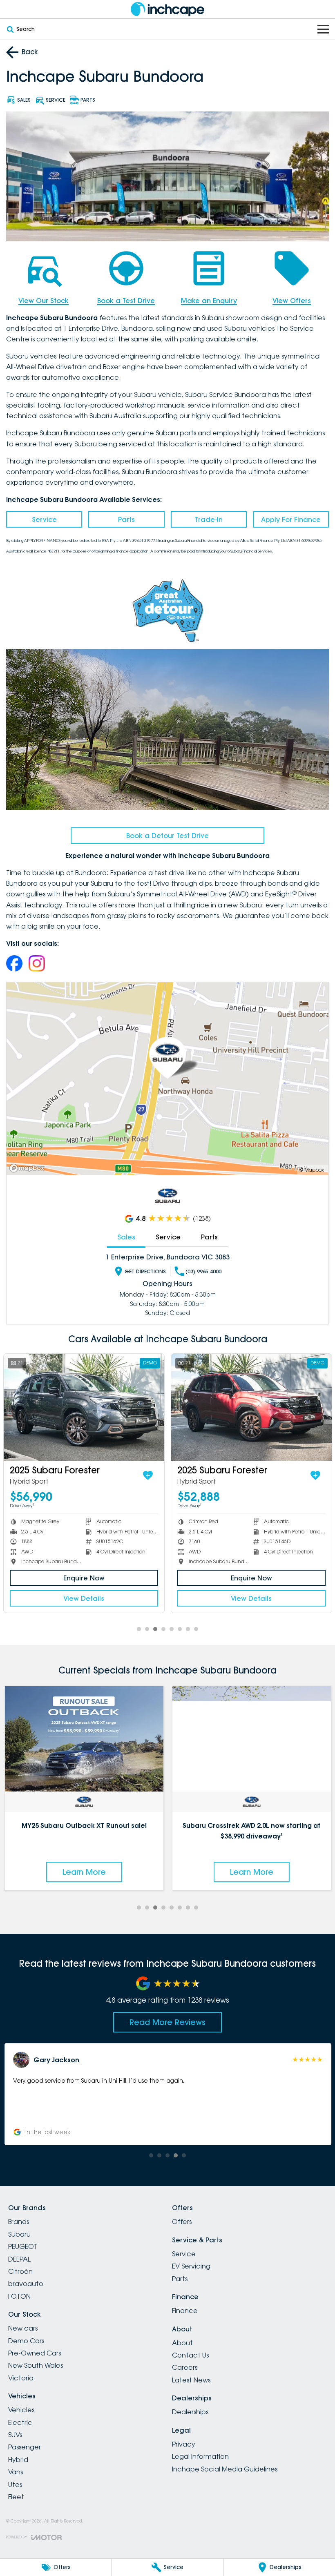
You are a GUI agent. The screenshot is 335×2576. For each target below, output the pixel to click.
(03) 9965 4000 (203, 1271)
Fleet (16, 2497)
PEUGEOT (23, 2246)
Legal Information (200, 2456)
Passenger (25, 2447)
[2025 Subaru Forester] (84, 1407)
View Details (84, 1598)
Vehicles (21, 2410)
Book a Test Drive (126, 301)
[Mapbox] (29, 1168)
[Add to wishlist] (148, 1475)
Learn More (84, 1872)
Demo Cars (26, 2341)
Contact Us (190, 2355)
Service (44, 519)
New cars (23, 2328)
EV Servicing (191, 2266)
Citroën (20, 2271)
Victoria (21, 2378)
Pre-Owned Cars (35, 2353)
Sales (126, 1237)
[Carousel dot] (139, 1629)
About (182, 2343)
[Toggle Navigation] (323, 29)
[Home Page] (167, 9)
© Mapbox (312, 1170)
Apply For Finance (291, 519)
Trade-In (209, 519)
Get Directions (145, 1271)
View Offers (292, 301)
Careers (185, 2367)
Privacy (184, 2444)
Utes (15, 2485)
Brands (19, 2222)
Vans (16, 2472)
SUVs (15, 2435)
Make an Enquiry (209, 301)
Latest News (191, 2380)
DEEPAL (19, 2259)
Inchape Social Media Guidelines (225, 2469)
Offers (182, 2222)
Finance (185, 2311)
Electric (20, 2422)
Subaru (19, 2234)
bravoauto (26, 2284)
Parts (126, 519)
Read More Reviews (167, 2022)
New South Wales (36, 2365)
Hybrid (18, 2460)
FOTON (19, 2296)
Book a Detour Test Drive (167, 836)
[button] (167, 2094)
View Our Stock (44, 301)
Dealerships (190, 2412)
